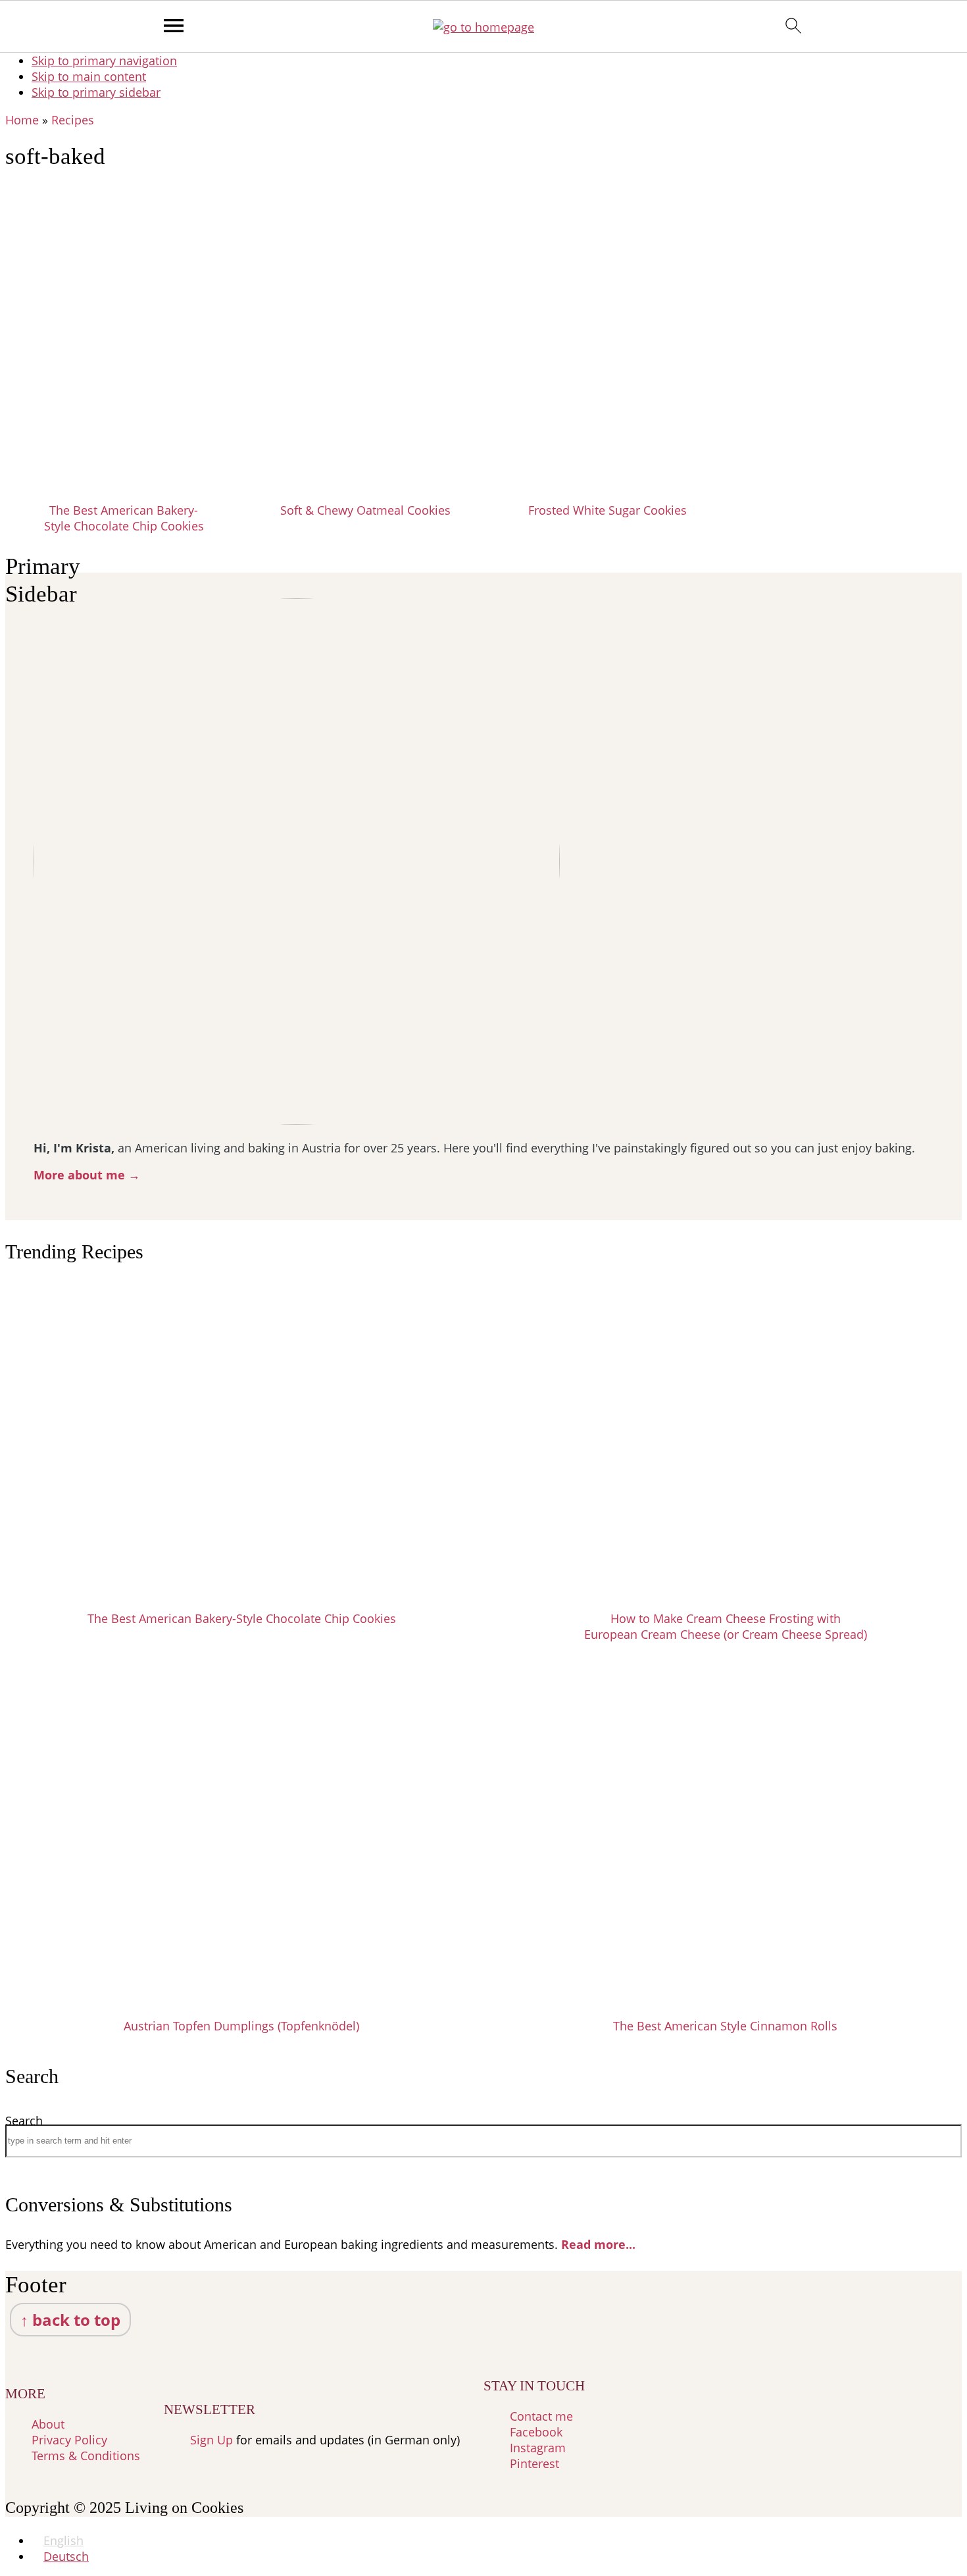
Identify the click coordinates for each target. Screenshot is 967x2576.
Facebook (536, 2432)
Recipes (73, 120)
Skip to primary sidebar (96, 92)
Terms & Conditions (86, 2456)
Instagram (538, 2448)
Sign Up (211, 2440)
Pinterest (534, 2463)
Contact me (541, 2416)
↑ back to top (70, 2320)
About (48, 2424)
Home (22, 120)
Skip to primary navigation (104, 61)
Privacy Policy (69, 2440)
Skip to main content (89, 76)
